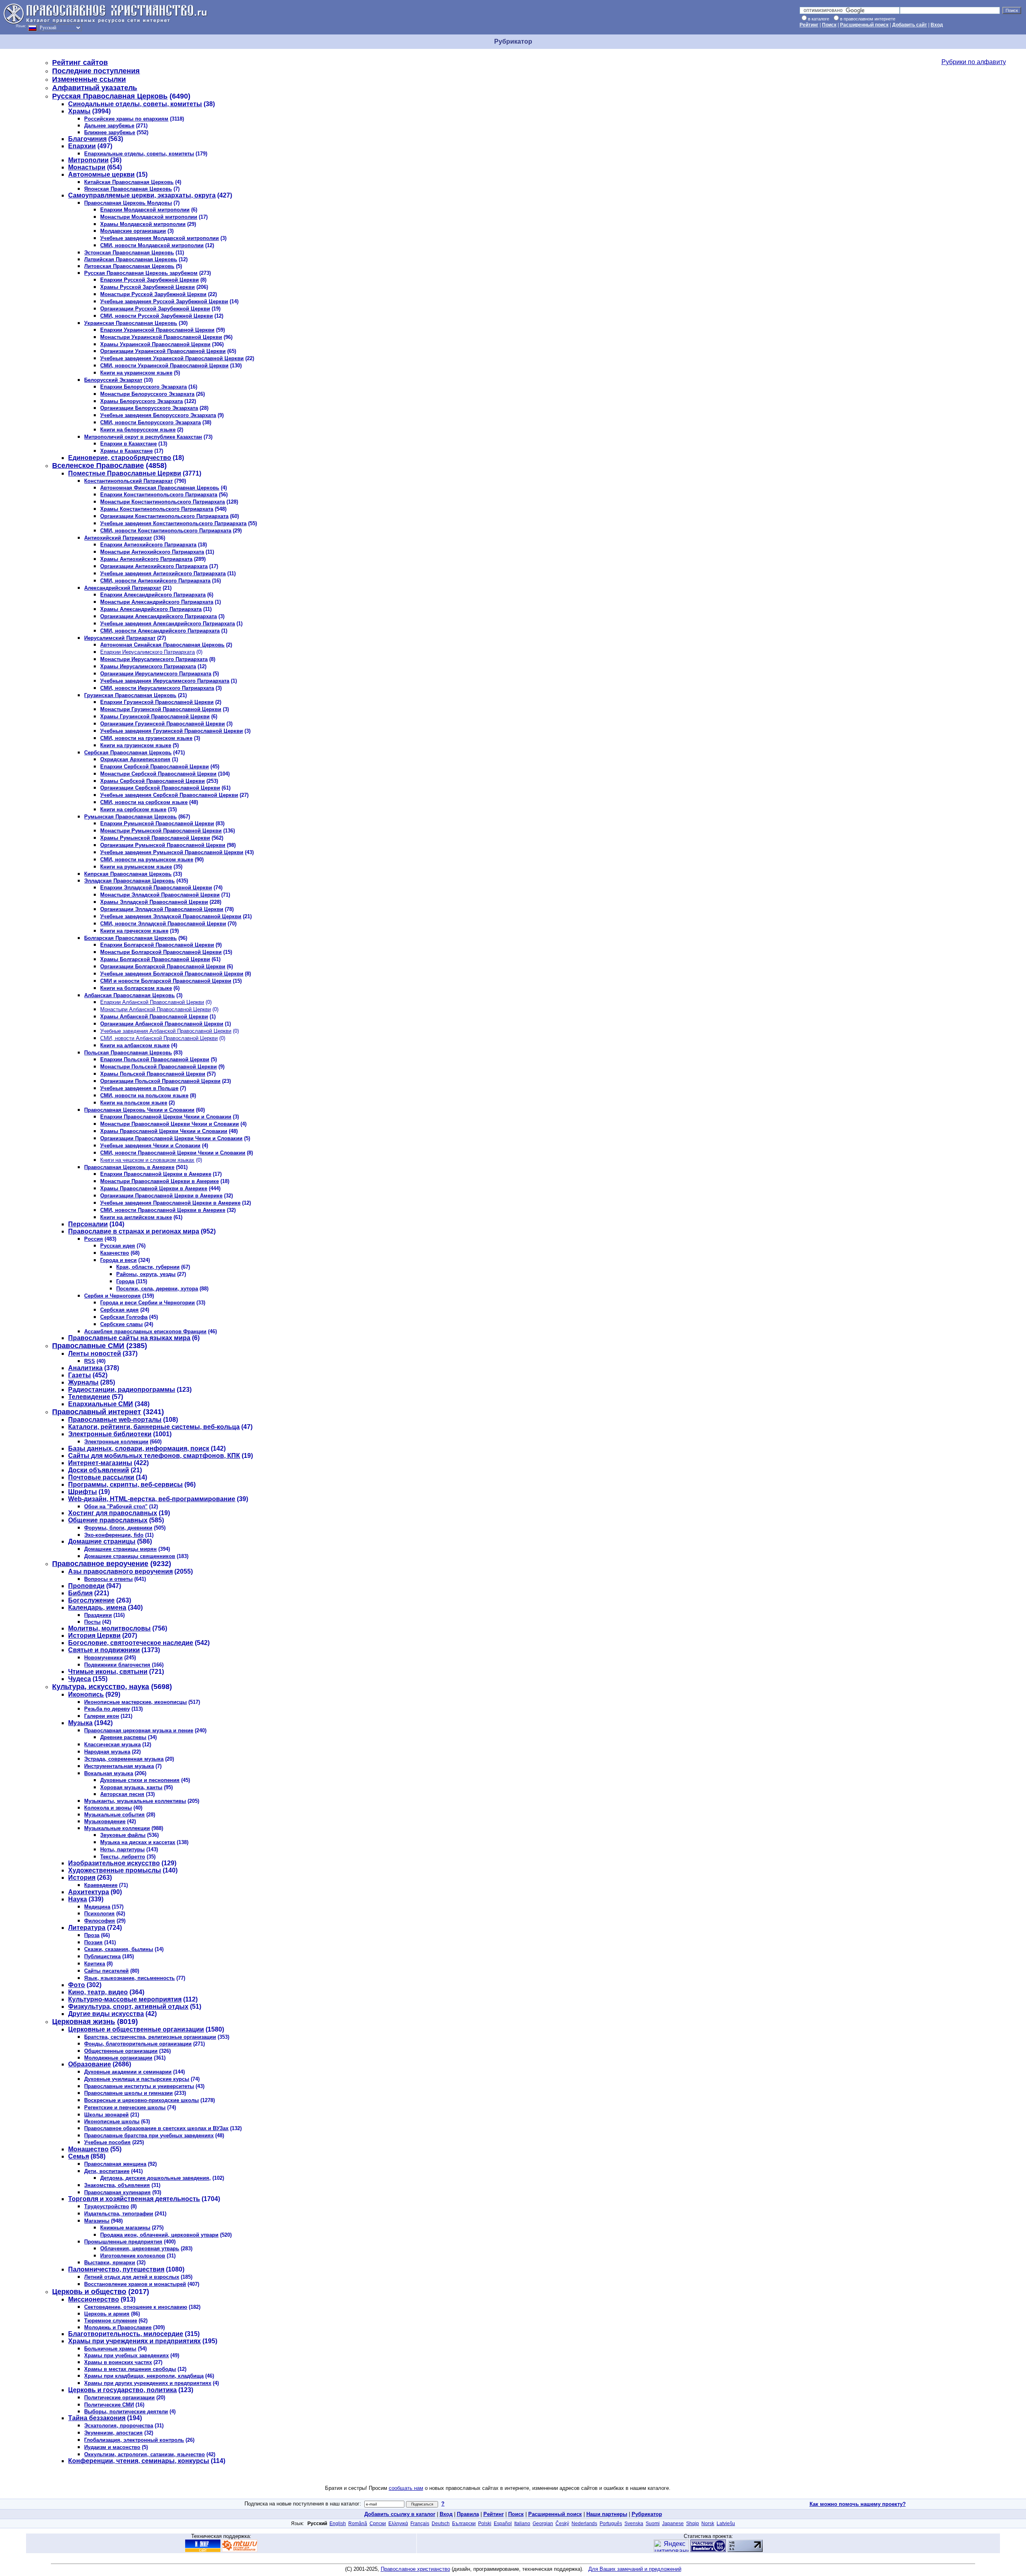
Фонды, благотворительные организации (138, 2044)
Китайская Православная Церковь (129, 182)
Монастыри (87, 167)
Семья (79, 2156)
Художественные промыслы (115, 1870)
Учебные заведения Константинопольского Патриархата (173, 523)
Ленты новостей (95, 1354)
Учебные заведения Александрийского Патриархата (168, 624)
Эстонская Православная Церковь (129, 253)
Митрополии (88, 160)
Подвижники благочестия (117, 1665)
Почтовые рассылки (101, 1477)
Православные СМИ (88, 1346)
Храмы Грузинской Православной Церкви (155, 717)
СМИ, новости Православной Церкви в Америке (163, 1210)
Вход (937, 25)
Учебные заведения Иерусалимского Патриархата (165, 681)
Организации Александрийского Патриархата (159, 616)
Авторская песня (122, 1794)
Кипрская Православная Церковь (128, 874)
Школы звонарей (106, 2115)
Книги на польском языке (134, 1103)
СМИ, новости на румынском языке (147, 860)
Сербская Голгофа (124, 1317)
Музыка (80, 1723)
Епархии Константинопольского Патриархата (159, 495)
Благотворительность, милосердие (126, 2334)
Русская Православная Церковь (110, 96)
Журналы (83, 1382)
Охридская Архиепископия (135, 759)
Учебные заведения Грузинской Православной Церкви (172, 731)
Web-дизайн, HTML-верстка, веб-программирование (152, 1499)
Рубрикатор (647, 2514)
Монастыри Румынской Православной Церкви (161, 831)
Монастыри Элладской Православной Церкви (160, 895)
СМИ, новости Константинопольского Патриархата (166, 531)
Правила (468, 2514)
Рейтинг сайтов (80, 62)
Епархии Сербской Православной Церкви (155, 767)
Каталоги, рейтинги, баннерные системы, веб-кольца (154, 1427)
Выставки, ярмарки (110, 2263)
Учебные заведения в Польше (139, 1088)
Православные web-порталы (115, 1420)
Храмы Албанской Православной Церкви (154, 1017)
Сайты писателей (106, 1971)
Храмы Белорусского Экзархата (141, 401)
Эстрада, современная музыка (124, 1759)
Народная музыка (107, 1752)
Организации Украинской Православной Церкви (163, 351)
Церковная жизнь (84, 2022)
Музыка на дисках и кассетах (138, 1842)
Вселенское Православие (98, 466)
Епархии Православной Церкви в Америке (156, 1174)
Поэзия (93, 1942)
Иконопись (86, 1694)
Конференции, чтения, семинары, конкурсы (139, 2461)
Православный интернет (97, 1412)
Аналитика (85, 1368)
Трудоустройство (107, 2206)
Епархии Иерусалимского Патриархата (147, 652)
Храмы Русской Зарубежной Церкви (147, 287)
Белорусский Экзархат (113, 380)
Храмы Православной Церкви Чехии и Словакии (164, 1131)
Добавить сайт (910, 25)
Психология (99, 1914)
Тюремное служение (111, 2321)
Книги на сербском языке (133, 809)
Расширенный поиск (864, 25)
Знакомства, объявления (117, 2185)
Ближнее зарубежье (110, 132)
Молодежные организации (118, 2058)
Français (420, 2524)
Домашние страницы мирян (120, 1549)
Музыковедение (105, 1821)
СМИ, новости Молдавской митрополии (152, 245)
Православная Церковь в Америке (129, 1167)
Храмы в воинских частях (118, 2362)
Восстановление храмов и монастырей (135, 2284)
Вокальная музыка (109, 1773)
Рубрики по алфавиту (974, 62)
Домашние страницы (102, 1541)
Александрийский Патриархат (123, 588)
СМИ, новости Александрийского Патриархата (160, 631)
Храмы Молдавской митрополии (143, 224)
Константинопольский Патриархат (128, 481)
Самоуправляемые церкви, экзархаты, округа (142, 195)
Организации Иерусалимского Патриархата (156, 674)
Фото (77, 1985)
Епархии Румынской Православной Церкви (157, 823)
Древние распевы (123, 1737)
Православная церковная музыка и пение (139, 1730)
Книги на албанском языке (135, 1045)
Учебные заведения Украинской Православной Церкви (172, 358)
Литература (87, 1928)
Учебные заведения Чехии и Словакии (150, 1146)
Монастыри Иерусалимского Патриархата (154, 659)
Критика (95, 1964)
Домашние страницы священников (130, 1556)
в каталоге (819, 19)
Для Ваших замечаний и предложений (635, 2569)
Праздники (98, 1615)
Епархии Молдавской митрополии (145, 210)
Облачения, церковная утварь (140, 2248)
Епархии (82, 146)
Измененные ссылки (89, 79)
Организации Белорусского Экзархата (149, 408)
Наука (78, 1899)
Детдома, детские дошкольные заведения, (156, 2178)
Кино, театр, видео (98, 1992)
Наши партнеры (607, 2514)
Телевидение (89, 1397)
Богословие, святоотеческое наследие (131, 1643)
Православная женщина (115, 2164)
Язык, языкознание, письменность (129, 1978)
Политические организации (119, 2398)
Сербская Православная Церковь (128, 753)
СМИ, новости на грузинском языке (146, 738)
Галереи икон (102, 1716)
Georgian (543, 2524)
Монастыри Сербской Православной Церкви (158, 774)
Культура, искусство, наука (101, 1687)
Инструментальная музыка (119, 1766)
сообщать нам (406, 2488)
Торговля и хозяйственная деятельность (134, 2199)
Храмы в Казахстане (126, 451)
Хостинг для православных (113, 1513)
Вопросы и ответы (108, 1579)
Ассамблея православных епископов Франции (145, 1331)
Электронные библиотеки (110, 1434)
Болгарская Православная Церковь (130, 938)
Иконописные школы (112, 2121)
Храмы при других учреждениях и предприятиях (148, 2383)
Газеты (80, 1375)
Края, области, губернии (148, 1267)
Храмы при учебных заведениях (126, 2355)
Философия (100, 1921)
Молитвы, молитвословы (109, 1628)
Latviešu (726, 2524)
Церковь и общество (89, 2292)
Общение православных (108, 1520)
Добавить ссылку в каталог (400, 2514)
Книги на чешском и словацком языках (147, 1160)
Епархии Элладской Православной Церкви (156, 888)
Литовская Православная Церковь (129, 266)
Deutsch (441, 2524)
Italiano (522, 2524)
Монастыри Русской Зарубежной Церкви (153, 294)
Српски (378, 2524)
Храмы (79, 111)
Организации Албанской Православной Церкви (162, 1024)
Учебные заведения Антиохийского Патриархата (163, 573)
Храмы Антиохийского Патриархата (146, 559)
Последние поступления (96, 71)
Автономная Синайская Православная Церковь (162, 645)
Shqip (693, 2524)
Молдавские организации (133, 231)
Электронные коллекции (116, 1442)
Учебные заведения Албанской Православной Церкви (166, 1031)
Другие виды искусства (106, 2014)
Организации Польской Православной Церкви (160, 1081)
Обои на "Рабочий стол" (116, 1507)
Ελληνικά (398, 2524)
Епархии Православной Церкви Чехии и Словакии (166, 1117)
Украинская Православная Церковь (131, 323)
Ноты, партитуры (122, 1849)
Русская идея (118, 1246)
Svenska (634, 2524)
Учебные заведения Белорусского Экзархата (158, 415)
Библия (80, 1593)
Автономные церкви (101, 174)
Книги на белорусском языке (138, 430)
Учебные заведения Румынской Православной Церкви (172, 852)
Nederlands (584, 2524)
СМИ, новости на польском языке (144, 1096)
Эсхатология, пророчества (119, 2426)
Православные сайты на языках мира (129, 1338)
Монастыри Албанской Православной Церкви (156, 1009)
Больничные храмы (110, 2349)
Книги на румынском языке (136, 867)
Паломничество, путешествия (116, 2269)
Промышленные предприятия (123, 2242)
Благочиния (87, 139)
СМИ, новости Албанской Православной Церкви (159, 1038)
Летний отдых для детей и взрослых (132, 2277)
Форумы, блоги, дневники (118, 1528)
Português (611, 2524)
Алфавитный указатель (95, 88)
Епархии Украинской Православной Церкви (157, 330)
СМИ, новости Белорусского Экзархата (150, 422)
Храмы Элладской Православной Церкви (154, 902)
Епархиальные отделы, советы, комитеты (139, 154)
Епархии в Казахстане (128, 444)
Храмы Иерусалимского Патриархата (148, 666)
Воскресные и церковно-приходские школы (141, 2100)
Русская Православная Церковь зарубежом (141, 273)
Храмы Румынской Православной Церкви (155, 838)
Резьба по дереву (107, 1709)
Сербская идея (119, 1310)
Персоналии (88, 1224)
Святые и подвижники (104, 1650)
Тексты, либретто (123, 1857)
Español (503, 2524)
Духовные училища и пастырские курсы (137, 2079)
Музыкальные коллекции (117, 1828)
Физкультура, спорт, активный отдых (128, 2007)
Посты (92, 1622)
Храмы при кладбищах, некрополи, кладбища (144, 2376)
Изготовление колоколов (133, 2256)
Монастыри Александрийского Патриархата (157, 602)
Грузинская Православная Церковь (130, 695)
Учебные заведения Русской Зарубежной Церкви (164, 301)
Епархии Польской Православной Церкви (155, 1059)
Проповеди (86, 1586)
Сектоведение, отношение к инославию (136, 2307)
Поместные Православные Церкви (125, 473)
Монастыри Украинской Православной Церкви (161, 337)
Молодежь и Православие (118, 2327)
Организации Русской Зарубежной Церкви (155, 309)
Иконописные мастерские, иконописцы (135, 1702)
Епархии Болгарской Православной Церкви (157, 945)
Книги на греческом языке (134, 931)
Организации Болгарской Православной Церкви (163, 967)
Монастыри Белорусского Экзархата (147, 394)
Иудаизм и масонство (112, 2447)
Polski (485, 2524)
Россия (94, 1239)
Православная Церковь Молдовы (128, 203)
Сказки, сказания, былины (119, 1949)
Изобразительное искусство (114, 1863)
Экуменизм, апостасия (113, 2433)
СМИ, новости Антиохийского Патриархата (155, 581)
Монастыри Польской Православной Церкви (159, 1067)
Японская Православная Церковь (128, 189)
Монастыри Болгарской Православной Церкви (161, 952)
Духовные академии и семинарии (128, 2072)
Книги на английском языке (136, 1217)
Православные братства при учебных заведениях (149, 2136)
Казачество (115, 1253)
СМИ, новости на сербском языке (144, 802)
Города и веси (118, 1260)
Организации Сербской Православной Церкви (160, 788)
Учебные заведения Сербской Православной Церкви (169, 795)
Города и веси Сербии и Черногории (147, 1303)
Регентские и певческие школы (125, 2107)
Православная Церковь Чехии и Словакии (139, 1110)
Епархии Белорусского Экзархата (143, 387)
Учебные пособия (107, 2142)
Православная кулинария (117, 2192)
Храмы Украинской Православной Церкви (155, 344)
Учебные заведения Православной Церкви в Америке (170, 1203)
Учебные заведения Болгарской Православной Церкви (172, 974)
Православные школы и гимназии (128, 2093)
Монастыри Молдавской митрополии (149, 217)
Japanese (673, 2524)
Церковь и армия (107, 2314)
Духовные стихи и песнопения (140, 1780)
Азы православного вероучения (120, 1571)
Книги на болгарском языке (136, 988)
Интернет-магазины (100, 1463)
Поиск (829, 25)
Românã (358, 2524)
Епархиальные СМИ (101, 1404)
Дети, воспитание (107, 2171)
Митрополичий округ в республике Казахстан (143, 437)
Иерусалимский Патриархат (120, 638)
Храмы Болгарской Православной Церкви (155, 959)
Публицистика (102, 1956)
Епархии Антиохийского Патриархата (148, 545)
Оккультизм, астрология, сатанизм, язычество (144, 2454)
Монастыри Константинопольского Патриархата (163, 502)
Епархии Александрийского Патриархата (153, 595)
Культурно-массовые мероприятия (125, 1999)
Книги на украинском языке (136, 373)
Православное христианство (415, 2569)
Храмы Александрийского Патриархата (151, 609)
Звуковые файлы (123, 1835)
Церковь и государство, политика (122, 2390)
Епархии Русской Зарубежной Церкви (149, 280)
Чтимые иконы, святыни (108, 1672)
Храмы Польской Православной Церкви (153, 1074)
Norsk (708, 2524)
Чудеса (80, 1679)
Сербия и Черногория (112, 1296)
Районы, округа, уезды (146, 1274)
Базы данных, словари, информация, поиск (139, 1448)
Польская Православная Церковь (128, 1053)
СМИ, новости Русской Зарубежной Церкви (157, 316)
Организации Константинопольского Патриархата (164, 516)
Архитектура (89, 1892)
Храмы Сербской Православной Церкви (152, 781)
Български (464, 2524)
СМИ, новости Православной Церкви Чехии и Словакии (173, 1153)
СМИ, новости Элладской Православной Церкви (163, 924)
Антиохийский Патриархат (118, 538)
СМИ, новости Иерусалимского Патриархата (157, 688)
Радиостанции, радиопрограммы (122, 1390)
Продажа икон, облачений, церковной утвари (159, 2235)
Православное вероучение (100, 1564)
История (82, 1878)
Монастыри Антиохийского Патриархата (152, 552)
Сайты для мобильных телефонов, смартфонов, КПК (154, 1456)
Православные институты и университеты (139, 2086)
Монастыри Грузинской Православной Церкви (161, 709)
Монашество (88, 2149)
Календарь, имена (97, 1607)
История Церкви (94, 1636)
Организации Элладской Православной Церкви (162, 909)
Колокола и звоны (108, 1808)
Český (562, 2524)
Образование (90, 2064)
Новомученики (103, 1658)
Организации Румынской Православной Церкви (163, 845)
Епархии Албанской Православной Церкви (152, 1002)
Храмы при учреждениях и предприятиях (134, 2341)
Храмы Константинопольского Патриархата (157, 509)
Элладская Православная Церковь (129, 881)
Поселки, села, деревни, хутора (157, 1289)
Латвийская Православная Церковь (131, 259)
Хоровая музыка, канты (131, 1787)
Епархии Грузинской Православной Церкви (157, 702)
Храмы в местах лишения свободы (130, 2369)
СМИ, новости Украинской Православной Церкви (164, 366)
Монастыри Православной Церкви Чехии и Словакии (170, 1124)
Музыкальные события (114, 1815)
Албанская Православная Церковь (129, 995)
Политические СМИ (109, 2405)
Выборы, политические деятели (126, 2412)
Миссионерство (94, 2299)
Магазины (97, 2221)
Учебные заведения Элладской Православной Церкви (171, 916)
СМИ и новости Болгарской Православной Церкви (166, 981)
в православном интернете (868, 19)
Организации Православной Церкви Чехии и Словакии (171, 1138)
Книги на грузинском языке (136, 745)
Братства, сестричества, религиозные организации (150, 2037)
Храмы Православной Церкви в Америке (154, 1188)
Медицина (97, 1907)
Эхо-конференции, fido (114, 1535)
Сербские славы (121, 1324)
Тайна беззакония (97, 2418)
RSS (90, 1361)
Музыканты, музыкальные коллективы (135, 1801)
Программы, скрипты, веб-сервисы (125, 1485)
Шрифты (83, 1492)
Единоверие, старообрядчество (120, 458)
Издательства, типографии (119, 2214)
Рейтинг (809, 25)
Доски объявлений (99, 1470)
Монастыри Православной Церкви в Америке (160, 1181)
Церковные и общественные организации (136, 2029)
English (338, 2524)
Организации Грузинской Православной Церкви (163, 724)
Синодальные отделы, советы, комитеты (135, 104)
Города (125, 1281)
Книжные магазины (125, 2228)
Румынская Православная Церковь (130, 817)
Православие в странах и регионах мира (134, 1231)
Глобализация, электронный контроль (134, 2440)
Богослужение (91, 1600)
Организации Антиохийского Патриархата (154, 566)
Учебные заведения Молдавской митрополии (160, 238)
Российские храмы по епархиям (126, 119)
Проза (92, 1935)
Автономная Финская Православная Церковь (160, 488)
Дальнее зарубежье (109, 126)
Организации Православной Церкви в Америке (161, 1196)
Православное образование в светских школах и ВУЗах (156, 2128)
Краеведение (101, 1885)
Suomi (653, 2524)
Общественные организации (121, 2051)
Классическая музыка (112, 1745)
